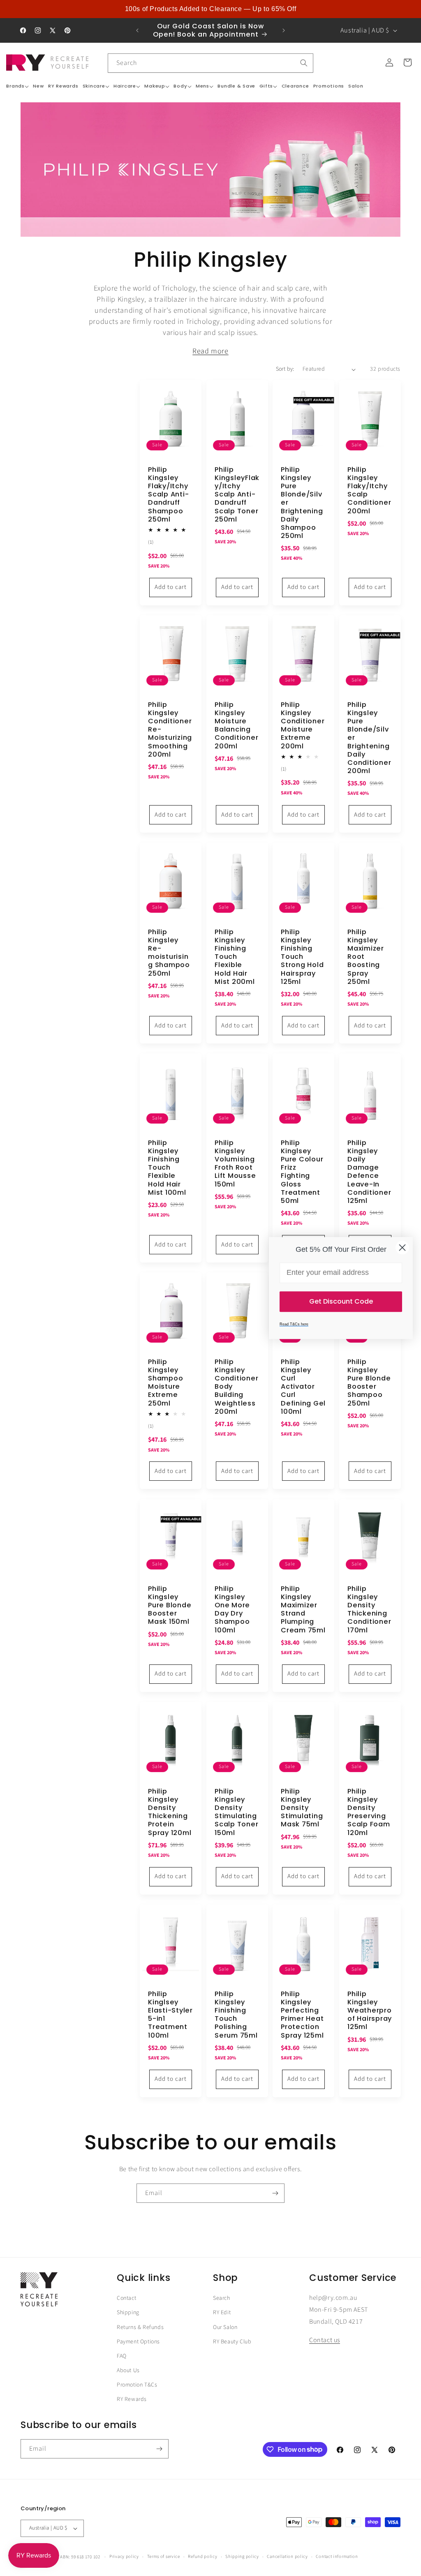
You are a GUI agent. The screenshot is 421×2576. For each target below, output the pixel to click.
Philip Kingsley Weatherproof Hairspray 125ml (370, 2010)
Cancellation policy (287, 2556)
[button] (17, 86)
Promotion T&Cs (137, 2385)
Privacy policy (124, 2556)
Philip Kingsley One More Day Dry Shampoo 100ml (232, 1610)
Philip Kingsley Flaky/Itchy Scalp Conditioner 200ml (369, 491)
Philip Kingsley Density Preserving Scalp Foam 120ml (369, 1812)
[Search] (304, 63)
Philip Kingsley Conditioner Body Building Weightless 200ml (236, 1387)
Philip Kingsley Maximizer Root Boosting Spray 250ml (366, 957)
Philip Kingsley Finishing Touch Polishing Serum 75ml (236, 2014)
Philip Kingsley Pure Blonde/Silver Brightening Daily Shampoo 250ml (302, 503)
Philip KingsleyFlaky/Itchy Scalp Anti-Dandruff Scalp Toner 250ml (237, 495)
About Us (128, 2371)
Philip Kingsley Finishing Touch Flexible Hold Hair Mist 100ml (167, 1168)
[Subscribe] (275, 2193)
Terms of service (164, 2556)
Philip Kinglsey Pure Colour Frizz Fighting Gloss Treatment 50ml (302, 1172)
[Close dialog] (402, 1248)
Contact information (337, 2556)
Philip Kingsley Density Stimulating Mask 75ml (302, 1808)
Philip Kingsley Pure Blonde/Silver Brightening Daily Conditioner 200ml (369, 738)
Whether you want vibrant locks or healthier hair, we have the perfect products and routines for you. (211, 351)
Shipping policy (242, 2556)
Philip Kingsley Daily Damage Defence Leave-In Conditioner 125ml (369, 1172)
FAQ (122, 2356)
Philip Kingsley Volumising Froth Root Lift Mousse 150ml (235, 1164)
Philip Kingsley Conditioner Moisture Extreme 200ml (303, 726)
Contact (126, 2298)
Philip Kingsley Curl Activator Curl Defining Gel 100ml (303, 1387)
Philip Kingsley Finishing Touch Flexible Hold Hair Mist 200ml (235, 957)
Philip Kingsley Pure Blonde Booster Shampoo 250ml (369, 1383)
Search (222, 2298)
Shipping (128, 2313)
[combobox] (210, 63)
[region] (210, 9)
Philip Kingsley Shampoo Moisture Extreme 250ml (165, 1383)
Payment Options (138, 2342)
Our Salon (225, 2327)
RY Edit (222, 2313)
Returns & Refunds (140, 2327)
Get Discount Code (341, 1301)
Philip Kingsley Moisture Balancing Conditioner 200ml (236, 726)
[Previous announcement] (137, 30)
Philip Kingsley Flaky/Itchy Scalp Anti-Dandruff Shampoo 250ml (168, 495)
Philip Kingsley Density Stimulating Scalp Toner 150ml (236, 1812)
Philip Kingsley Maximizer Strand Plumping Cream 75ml (303, 1610)
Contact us (325, 2340)
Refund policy (202, 2556)
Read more (210, 351)
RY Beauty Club (232, 2342)
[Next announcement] (284, 30)
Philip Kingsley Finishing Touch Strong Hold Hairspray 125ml (302, 957)
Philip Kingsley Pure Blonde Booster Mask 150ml (170, 1605)
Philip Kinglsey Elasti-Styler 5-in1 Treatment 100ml (170, 2014)
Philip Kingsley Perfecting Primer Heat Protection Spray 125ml (302, 2014)
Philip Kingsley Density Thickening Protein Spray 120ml (170, 1812)
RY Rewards (132, 2399)
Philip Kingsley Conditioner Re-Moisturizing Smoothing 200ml (170, 730)
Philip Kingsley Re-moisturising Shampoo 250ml (169, 953)
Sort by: (285, 369)
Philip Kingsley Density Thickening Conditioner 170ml (369, 1610)
